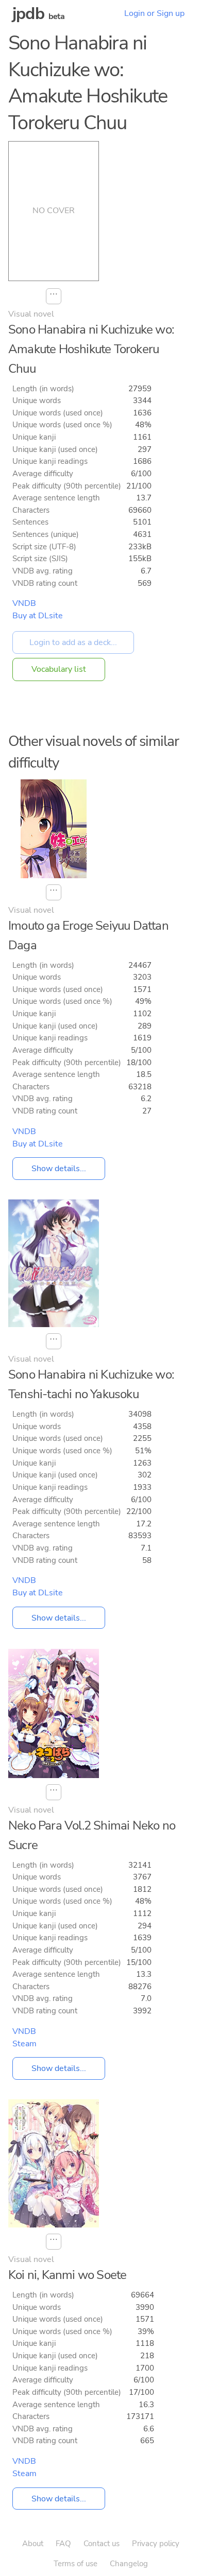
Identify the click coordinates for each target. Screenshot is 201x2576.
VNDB (24, 603)
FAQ (63, 2544)
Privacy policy (156, 2544)
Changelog (129, 2564)
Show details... (59, 1169)
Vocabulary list (59, 669)
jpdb (28, 14)
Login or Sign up (154, 13)
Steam (24, 2044)
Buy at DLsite (38, 616)
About (33, 2544)
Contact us (102, 2544)
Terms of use (76, 2564)
